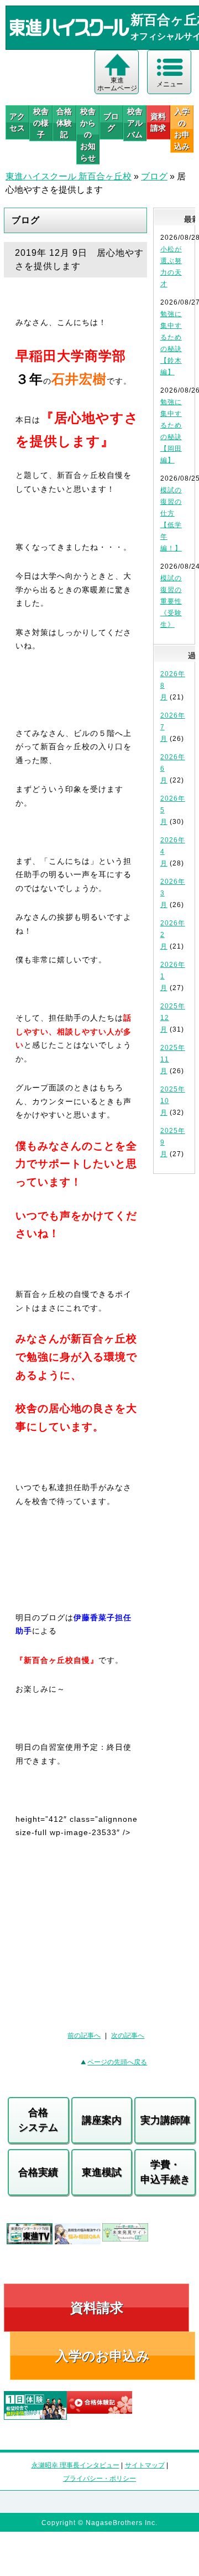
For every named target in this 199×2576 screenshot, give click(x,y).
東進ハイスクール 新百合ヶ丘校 (69, 176)
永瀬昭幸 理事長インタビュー (75, 2465)
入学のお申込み (103, 2356)
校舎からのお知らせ (88, 135)
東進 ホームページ (117, 84)
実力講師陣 (165, 2120)
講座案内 (102, 2120)
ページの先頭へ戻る (117, 2062)
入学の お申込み (182, 129)
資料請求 (158, 122)
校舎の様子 (41, 123)
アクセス (17, 122)
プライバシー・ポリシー (99, 2479)
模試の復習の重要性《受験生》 (171, 601)
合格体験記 (64, 123)
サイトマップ (145, 2465)
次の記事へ (128, 2036)
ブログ (111, 122)
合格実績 (38, 2172)
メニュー (170, 84)
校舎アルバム (135, 123)
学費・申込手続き (165, 2172)
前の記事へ (84, 2036)
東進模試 (102, 2172)
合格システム (38, 2120)
